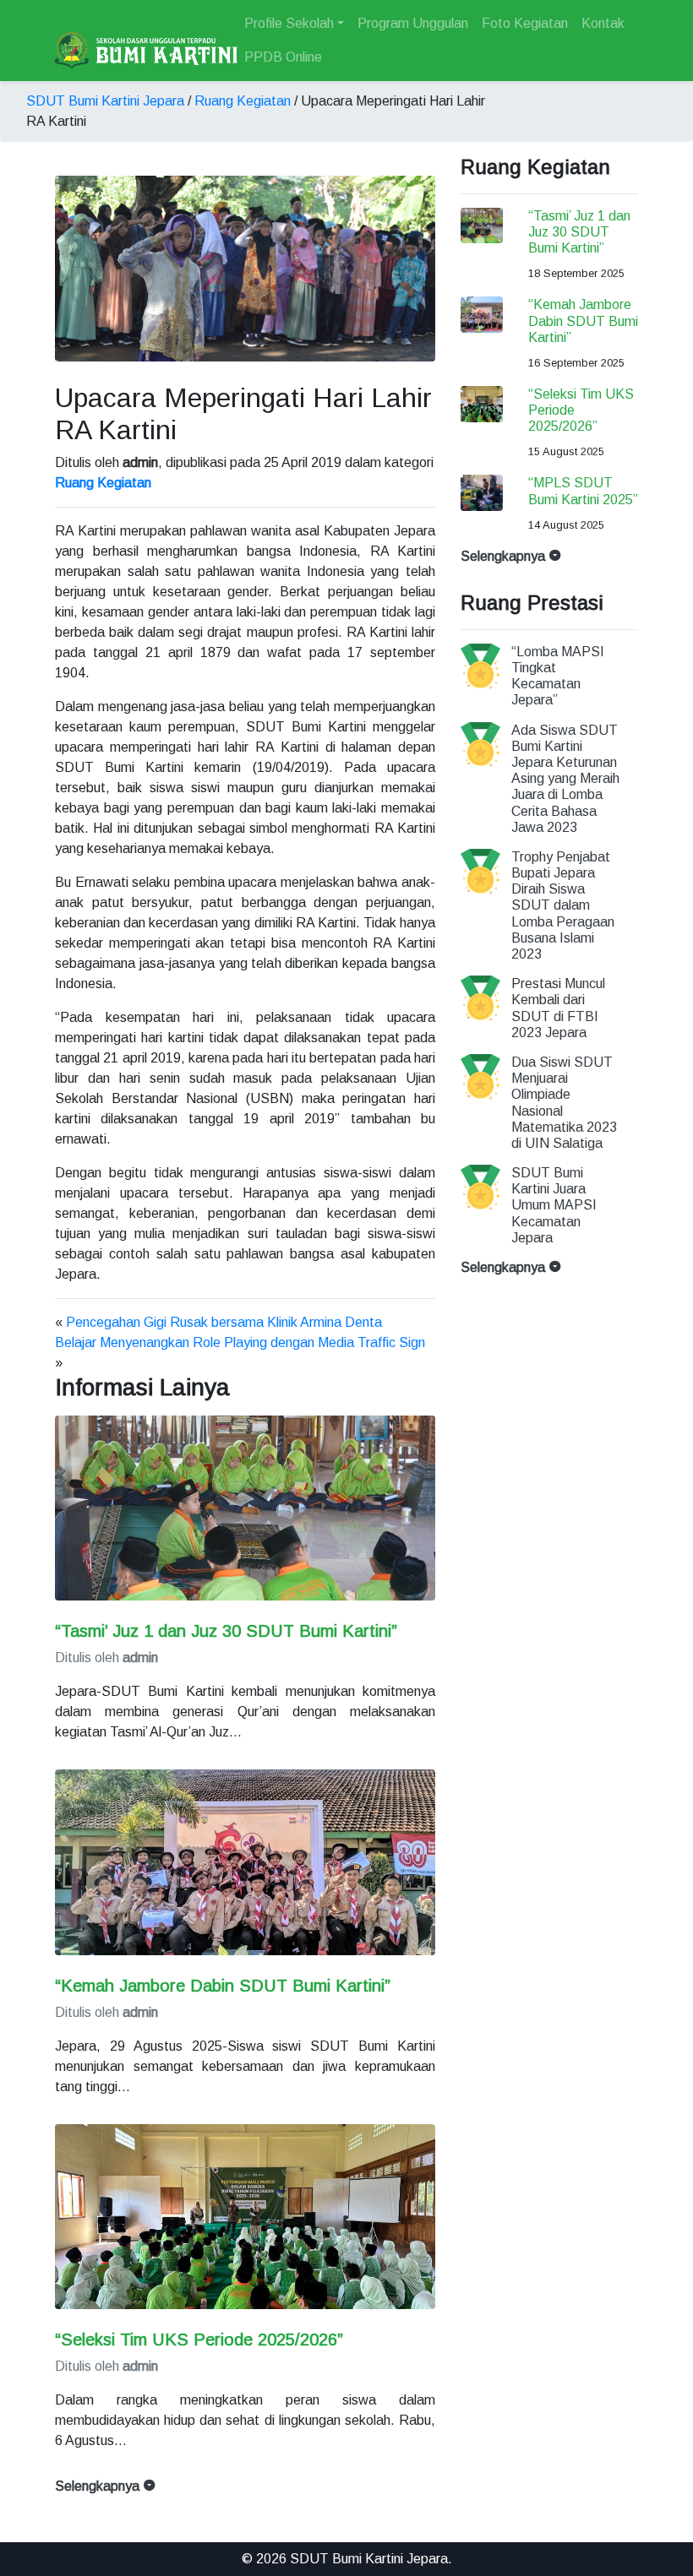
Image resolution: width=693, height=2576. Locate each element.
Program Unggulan (413, 23)
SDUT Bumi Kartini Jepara (105, 101)
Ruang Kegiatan (243, 101)
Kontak (603, 23)
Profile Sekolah (289, 23)
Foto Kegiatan (525, 23)
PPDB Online (283, 57)
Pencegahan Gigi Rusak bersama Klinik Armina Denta (224, 1322)
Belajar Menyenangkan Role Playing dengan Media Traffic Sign (240, 1342)
